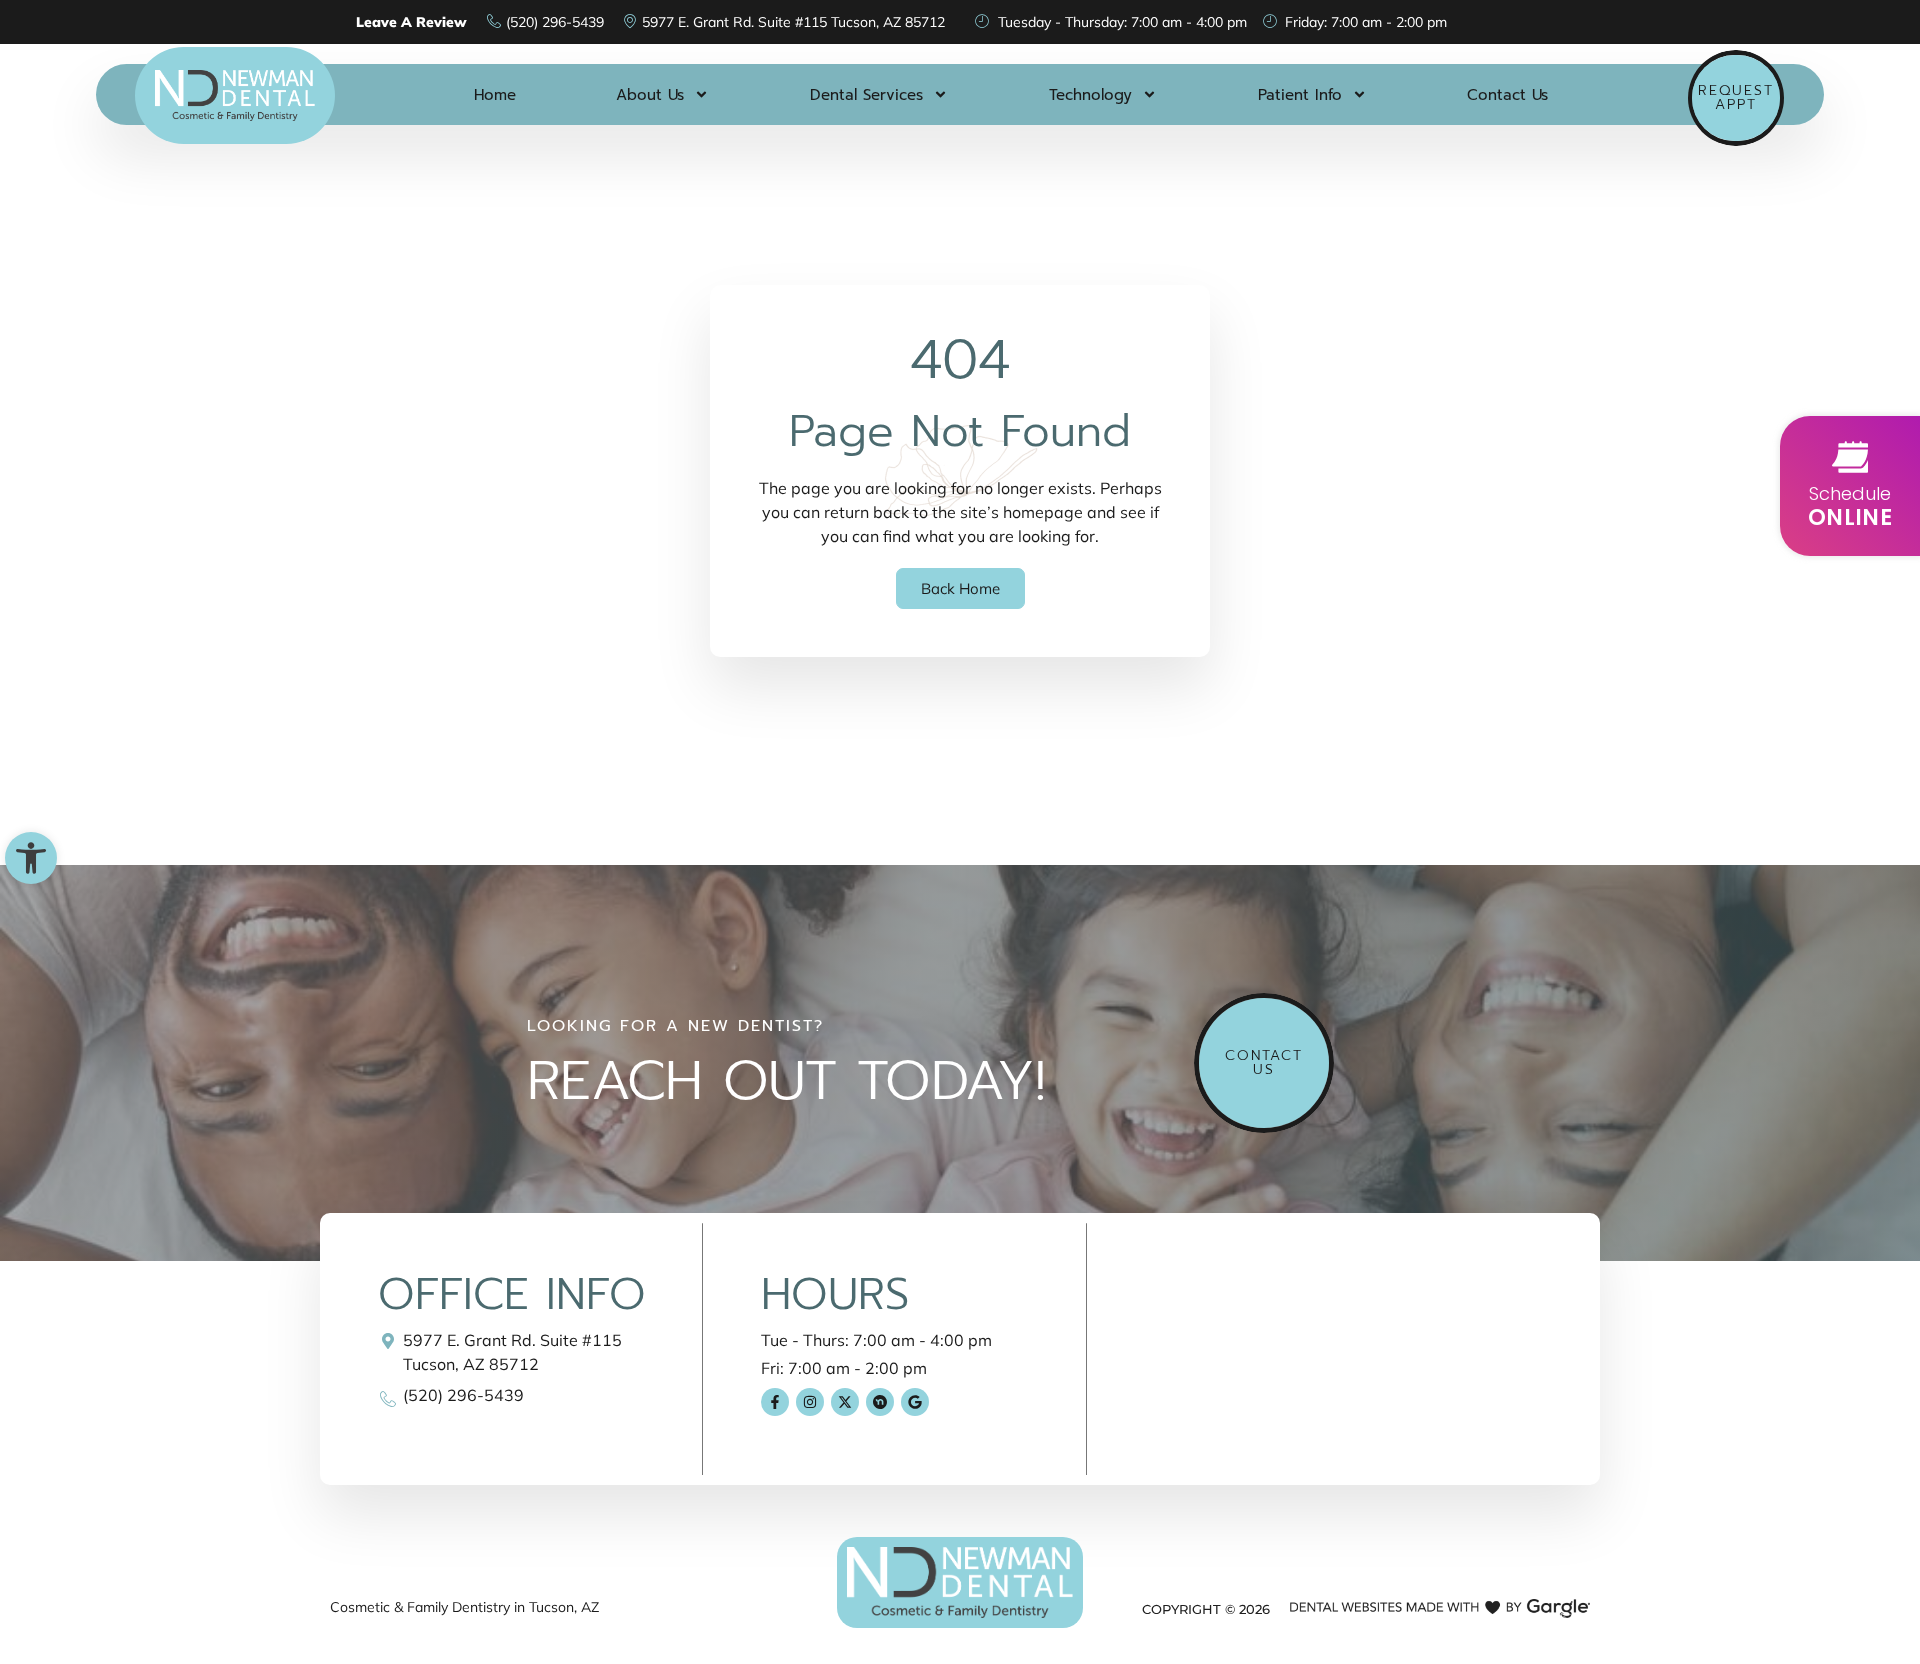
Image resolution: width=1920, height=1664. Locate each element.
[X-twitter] (845, 1402)
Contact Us (1507, 95)
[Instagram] (810, 1402)
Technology (1090, 95)
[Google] (915, 1402)
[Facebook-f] (775, 1402)
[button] (31, 858)
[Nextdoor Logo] (880, 1402)
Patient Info (1300, 95)
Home (495, 95)
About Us (650, 95)
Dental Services (866, 95)
